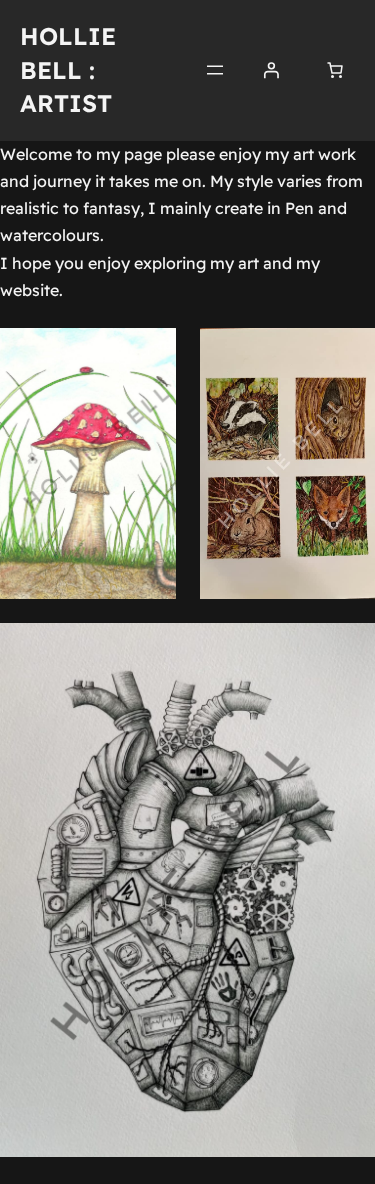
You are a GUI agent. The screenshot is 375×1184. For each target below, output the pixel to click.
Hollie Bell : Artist (68, 69)
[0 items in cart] (335, 70)
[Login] (271, 70)
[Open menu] (215, 70)
